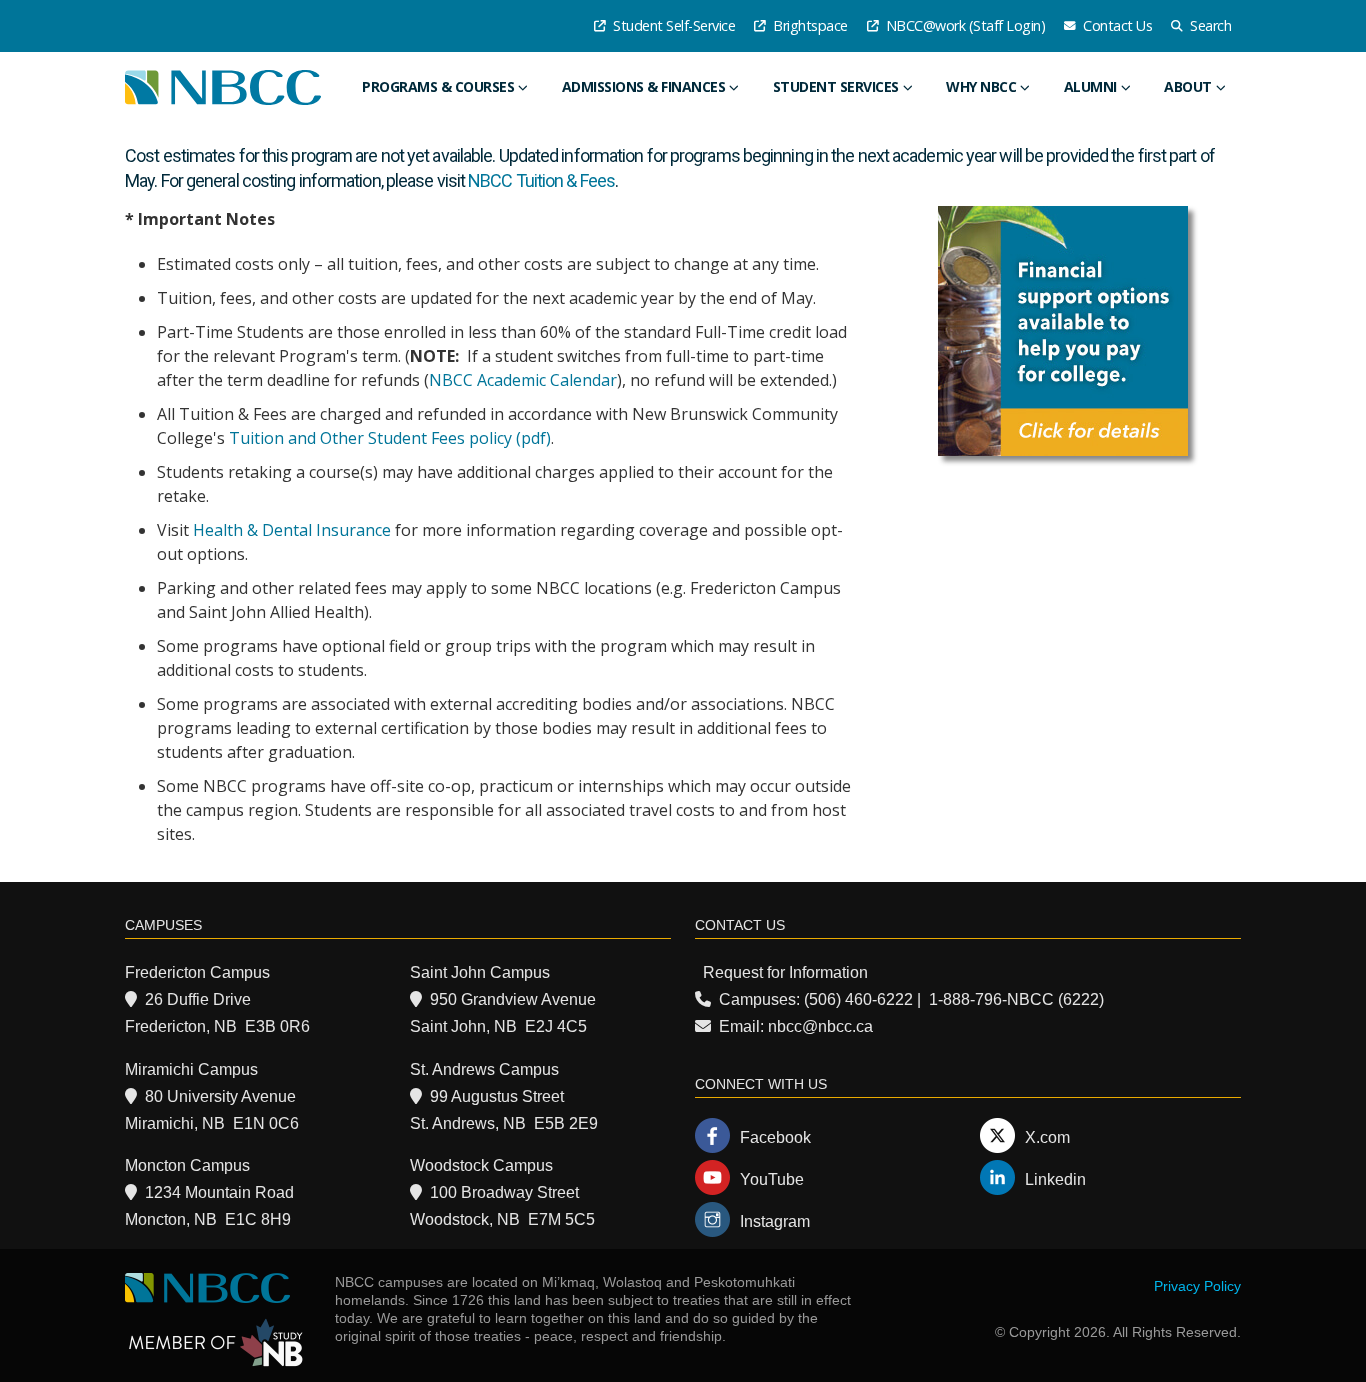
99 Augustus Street (497, 1096)
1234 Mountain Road (219, 1192)
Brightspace (809, 25)
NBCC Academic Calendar (523, 380)
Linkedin (1055, 1179)
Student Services (836, 86)
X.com (1047, 1137)
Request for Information (785, 972)
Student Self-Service (673, 25)
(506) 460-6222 (858, 999)
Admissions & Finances (644, 86)
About (1188, 86)
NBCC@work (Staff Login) (963, 25)
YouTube (772, 1179)
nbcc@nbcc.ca (820, 1026)
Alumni (1090, 86)
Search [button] (1209, 25)
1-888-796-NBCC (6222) (1016, 999)
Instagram (775, 1221)
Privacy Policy (1197, 1286)
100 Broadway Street (504, 1192)
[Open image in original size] (1063, 331)
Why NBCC (981, 86)
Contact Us (1116, 25)
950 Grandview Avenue (513, 999)
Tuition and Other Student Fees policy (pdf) (390, 438)
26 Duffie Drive (198, 999)
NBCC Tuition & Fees (541, 180)
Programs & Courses (438, 86)
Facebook (775, 1137)
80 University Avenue (220, 1096)
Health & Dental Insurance (292, 530)
